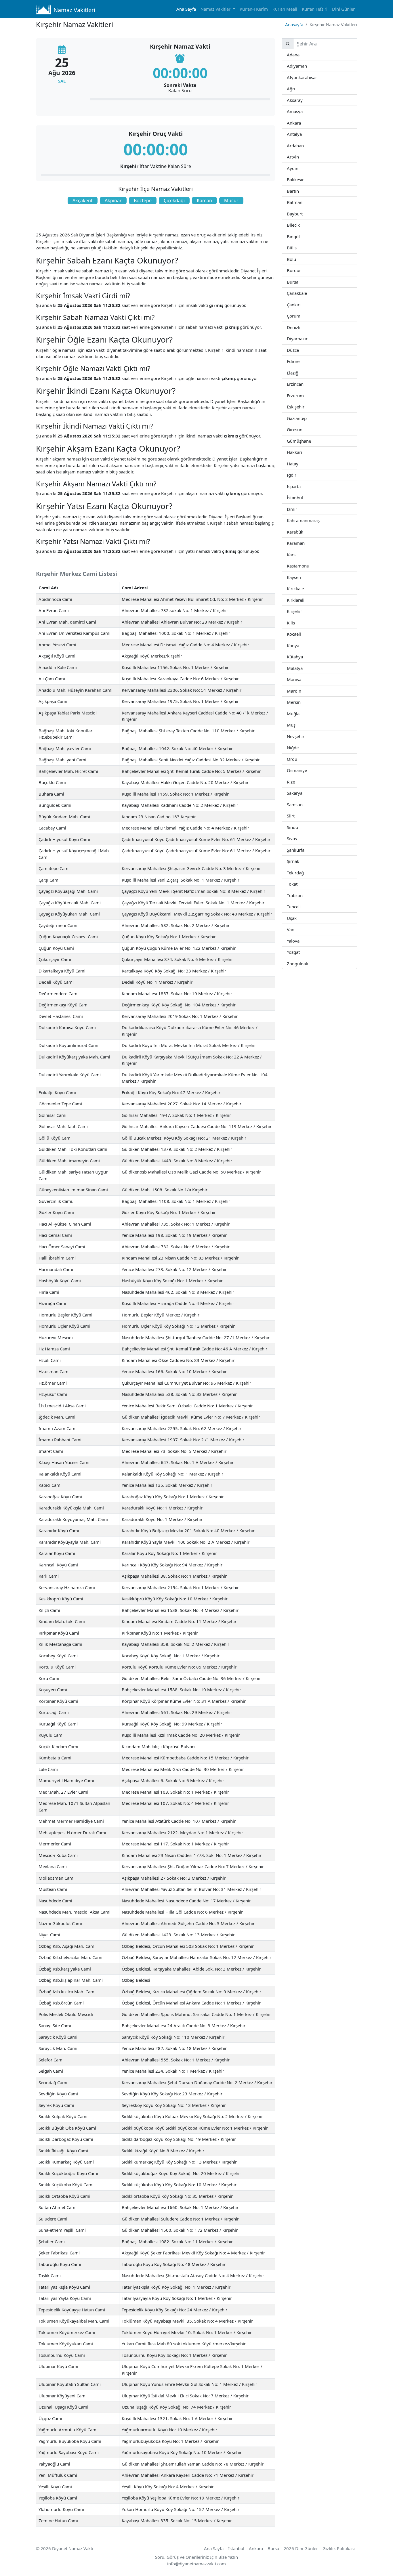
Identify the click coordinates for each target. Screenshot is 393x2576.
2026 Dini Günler (301, 2548)
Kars (295, 554)
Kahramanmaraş (319, 520)
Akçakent (83, 200)
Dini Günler (343, 9)
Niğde (298, 747)
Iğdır (301, 475)
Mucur (231, 200)
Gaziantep (306, 418)
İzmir (297, 509)
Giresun (302, 429)
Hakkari (302, 452)
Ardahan (303, 145)
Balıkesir (304, 179)
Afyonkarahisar (317, 77)
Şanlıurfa (304, 850)
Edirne (299, 361)
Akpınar (113, 200)
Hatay (298, 464)
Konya (299, 645)
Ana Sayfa (186, 9)
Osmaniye (306, 770)
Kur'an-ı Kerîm (254, 9)
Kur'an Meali (285, 9)
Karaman (304, 543)
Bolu (296, 259)
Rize (294, 782)
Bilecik (299, 225)
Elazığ (298, 373)
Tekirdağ (303, 873)
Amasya (302, 111)
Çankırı (300, 304)
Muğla (299, 713)
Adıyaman (307, 66)
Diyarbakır (307, 338)
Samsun (302, 804)
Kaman (204, 200)
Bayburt (302, 214)
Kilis (295, 623)
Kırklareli (304, 600)
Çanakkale (307, 293)
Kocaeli (301, 634)
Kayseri (301, 577)
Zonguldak (308, 963)
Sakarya (302, 793)
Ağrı (295, 88)
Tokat (297, 884)
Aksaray (302, 100)
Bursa (298, 282)
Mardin (301, 691)
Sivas (297, 838)
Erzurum (304, 395)
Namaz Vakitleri (74, 10)
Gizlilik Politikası (339, 2548)
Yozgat (300, 952)
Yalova (299, 941)
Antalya (301, 134)
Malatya (303, 668)
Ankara (301, 123)
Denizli (300, 327)
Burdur (301, 270)
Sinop (298, 827)
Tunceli (300, 906)
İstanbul (303, 497)
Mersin (301, 702)
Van (294, 929)
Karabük (303, 532)
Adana (299, 55)
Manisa (301, 679)
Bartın (299, 191)
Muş (295, 725)
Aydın (298, 168)
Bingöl (299, 236)
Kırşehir (302, 611)
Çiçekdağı (174, 200)
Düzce (298, 350)
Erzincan (303, 384)
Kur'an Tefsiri (315, 9)
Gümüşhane (311, 441)
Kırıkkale (304, 588)
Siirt (294, 816)
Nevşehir (304, 736)
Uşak (296, 918)
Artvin (298, 157)
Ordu (297, 759)
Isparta (308, 486)
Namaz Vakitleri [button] (216, 9)
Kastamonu (309, 566)
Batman (302, 202)
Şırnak (299, 861)
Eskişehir (304, 407)
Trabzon (302, 895)
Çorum (300, 316)
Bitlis (296, 248)
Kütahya (303, 657)
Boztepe (143, 200)
